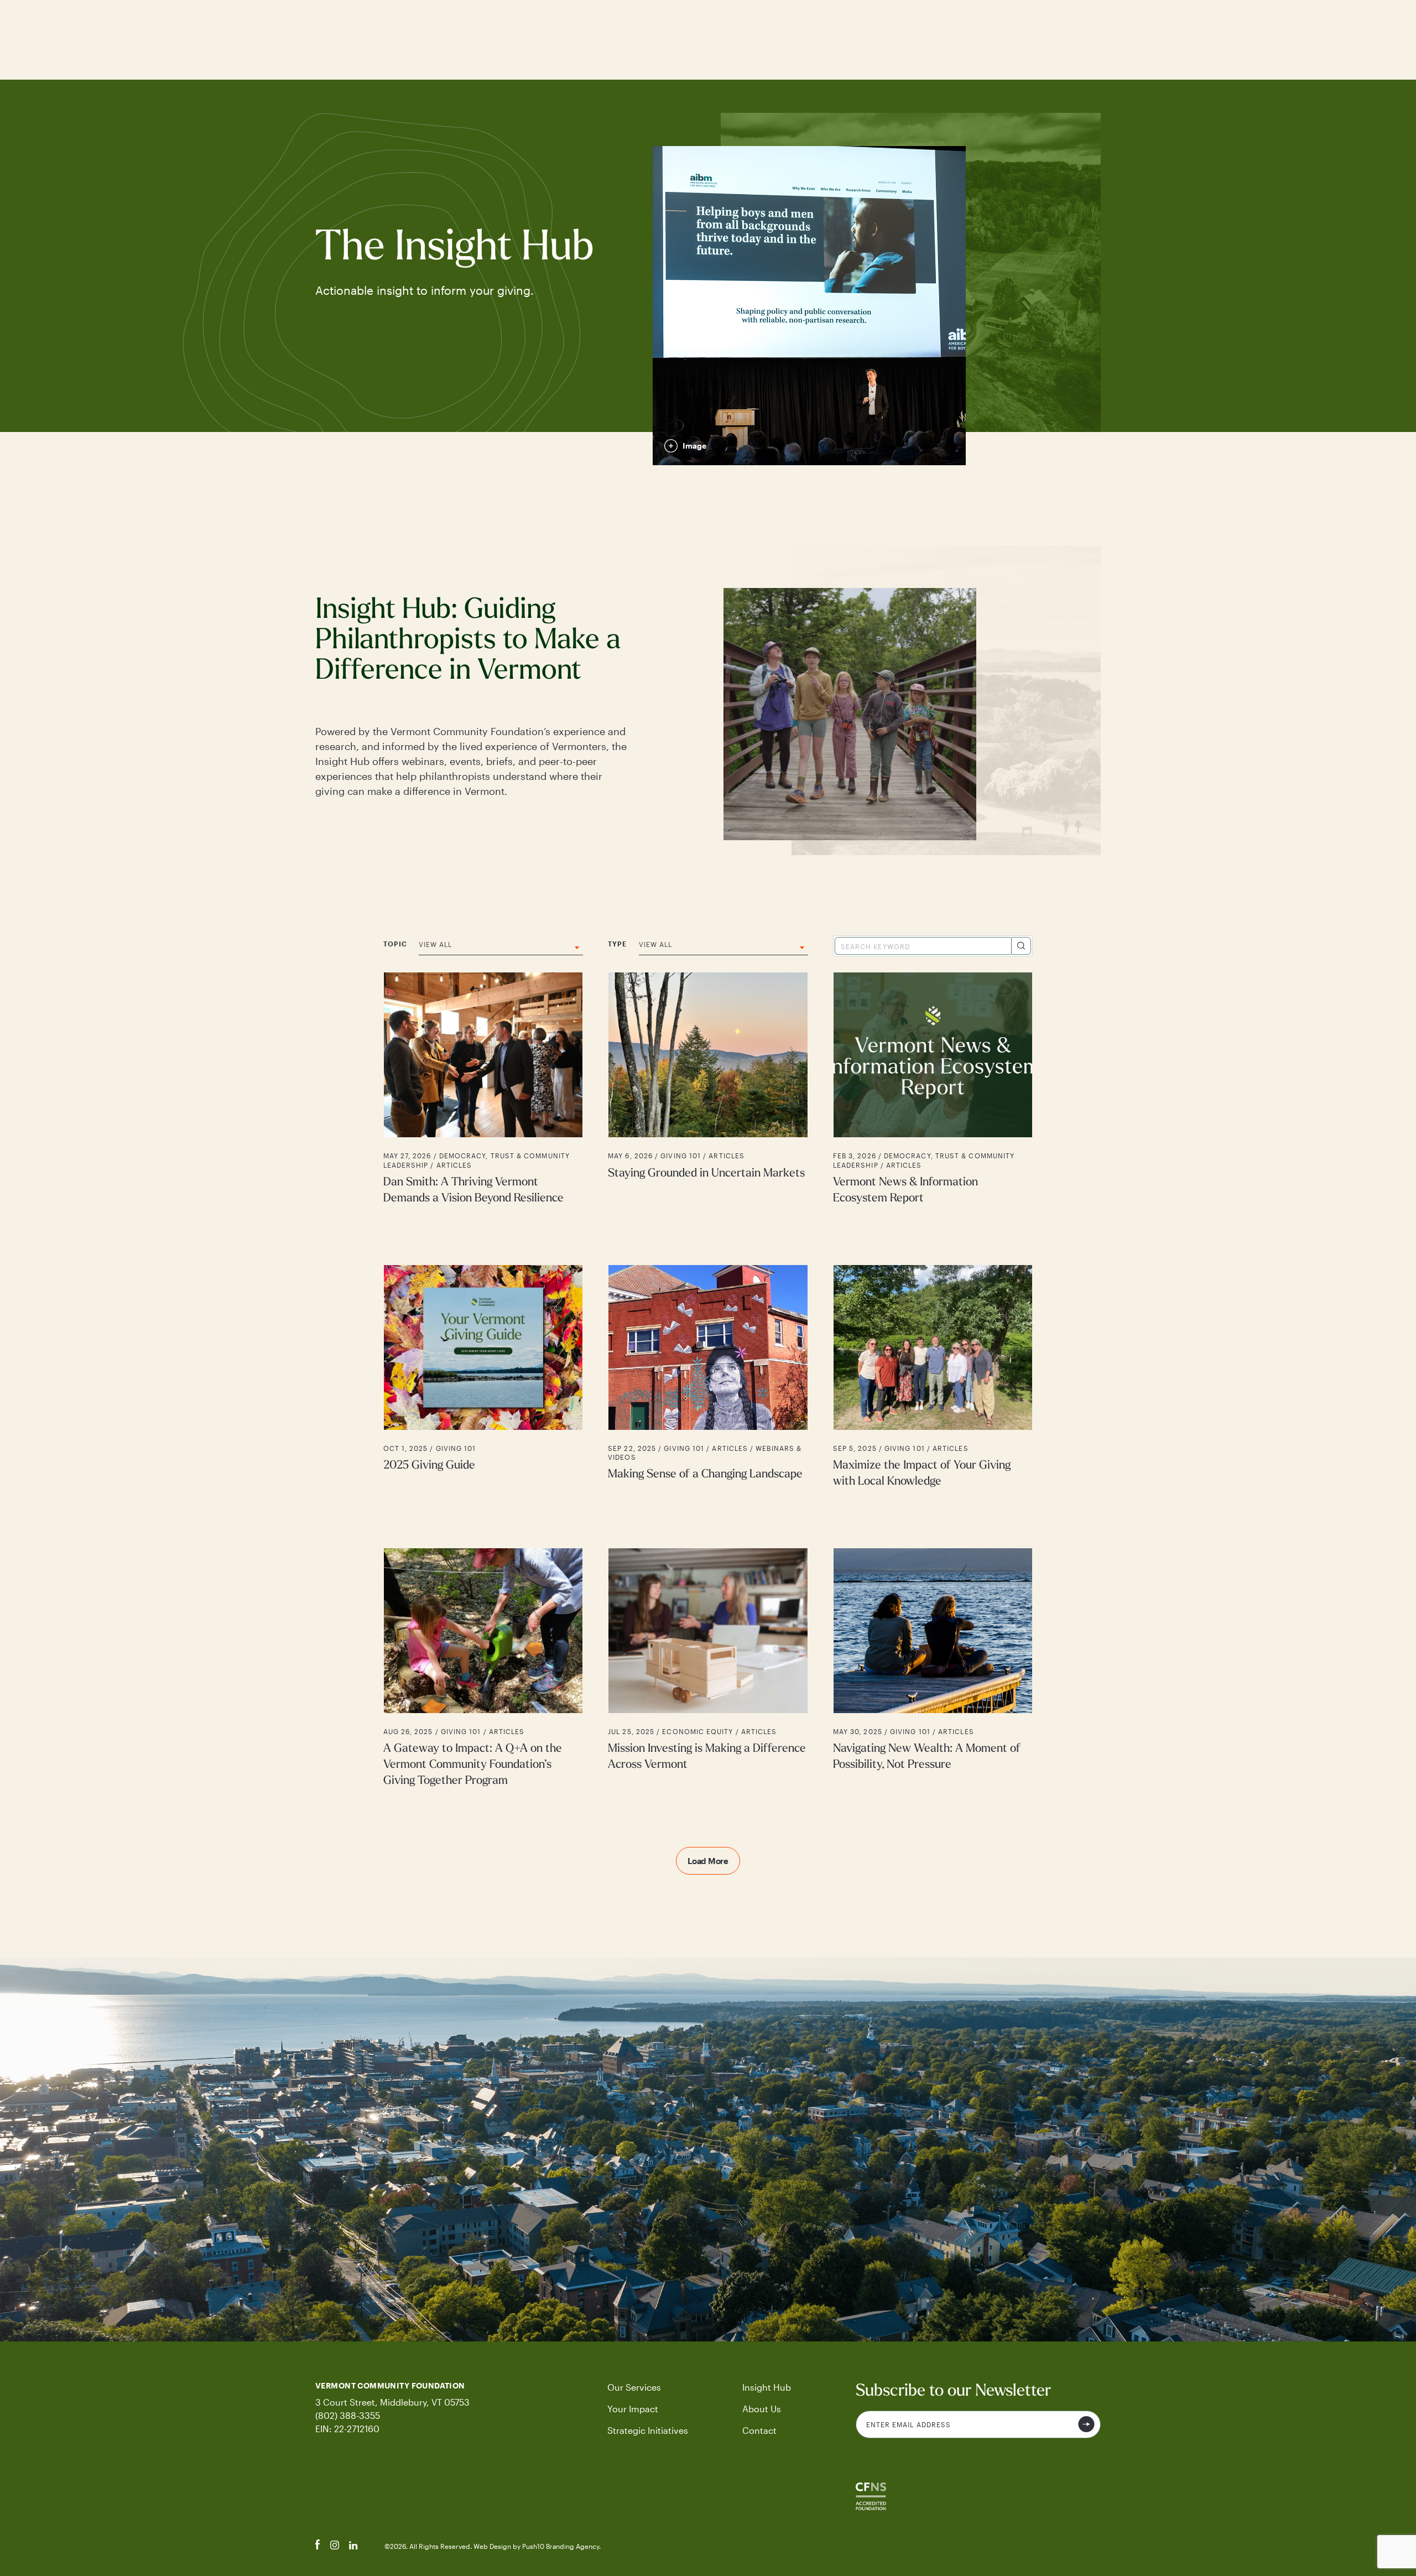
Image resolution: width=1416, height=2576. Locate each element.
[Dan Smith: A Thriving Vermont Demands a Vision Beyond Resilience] (483, 1089)
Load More (708, 1861)
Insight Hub (767, 2387)
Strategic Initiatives (648, 2430)
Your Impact (633, 2409)
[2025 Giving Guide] (483, 1377)
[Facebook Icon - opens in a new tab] (318, 2546)
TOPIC (395, 944)
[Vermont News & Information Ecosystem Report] (933, 1089)
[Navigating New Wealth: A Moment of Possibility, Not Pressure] (933, 1669)
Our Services (634, 2387)
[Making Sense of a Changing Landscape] (708, 1377)
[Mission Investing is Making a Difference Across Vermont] (708, 1669)
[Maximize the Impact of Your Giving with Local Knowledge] (933, 1377)
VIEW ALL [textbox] (436, 944)
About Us (762, 2409)
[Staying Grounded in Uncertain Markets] (708, 1089)
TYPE (617, 944)
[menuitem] (651, 2387)
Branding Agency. (573, 2546)
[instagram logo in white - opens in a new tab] (335, 2546)
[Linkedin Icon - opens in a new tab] (353, 2546)
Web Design (493, 2546)
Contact (759, 2430)
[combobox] (501, 948)
